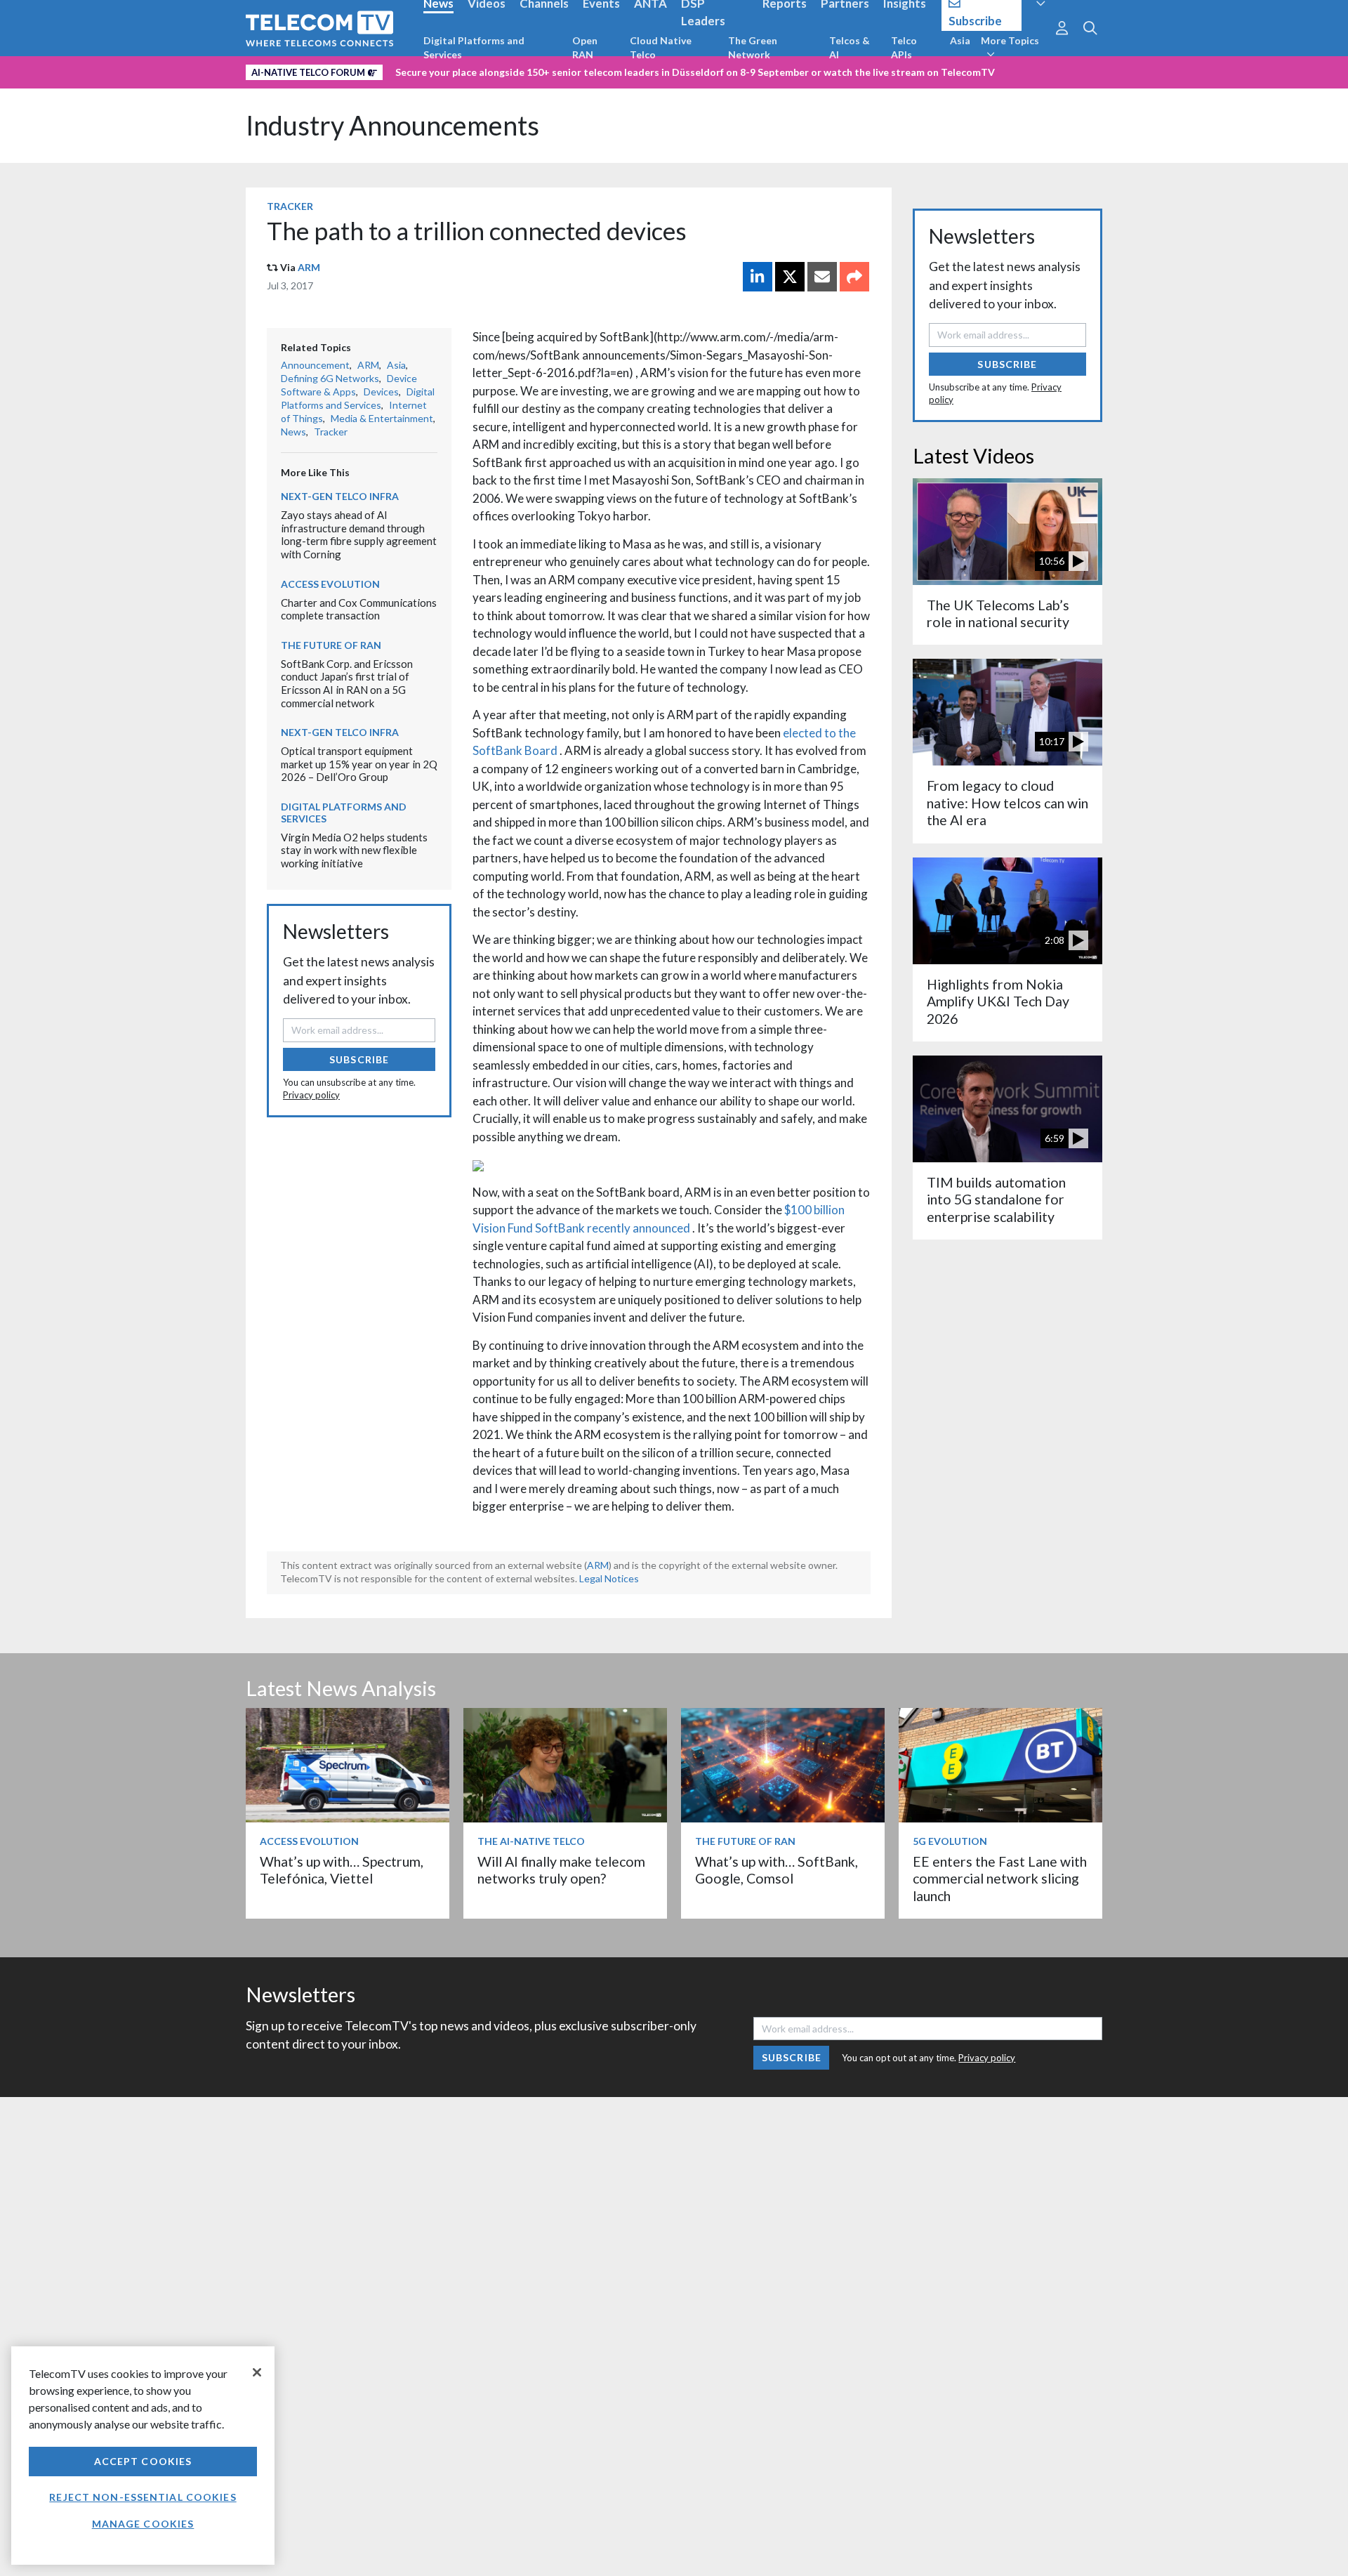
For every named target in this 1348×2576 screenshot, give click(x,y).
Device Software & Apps (349, 385)
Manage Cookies (143, 2524)
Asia (960, 40)
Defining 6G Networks (330, 378)
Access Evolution (330, 584)
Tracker (290, 206)
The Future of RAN (331, 645)
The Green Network (753, 47)
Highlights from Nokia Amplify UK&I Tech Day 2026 (998, 1001)
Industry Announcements (392, 125)
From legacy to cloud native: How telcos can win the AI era (1007, 803)
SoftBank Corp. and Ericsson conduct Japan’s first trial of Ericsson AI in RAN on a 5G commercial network (347, 683)
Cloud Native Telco (661, 47)
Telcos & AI (850, 47)
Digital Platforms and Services (474, 47)
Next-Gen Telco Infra (340, 496)
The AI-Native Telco (531, 1841)
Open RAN (585, 47)
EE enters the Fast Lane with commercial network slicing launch (1000, 1879)
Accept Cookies (143, 2461)
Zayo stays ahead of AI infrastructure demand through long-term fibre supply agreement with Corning (359, 534)
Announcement (315, 365)
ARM (309, 267)
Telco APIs (904, 47)
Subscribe (359, 1059)
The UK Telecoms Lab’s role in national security (998, 613)
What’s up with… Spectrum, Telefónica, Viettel (342, 1870)
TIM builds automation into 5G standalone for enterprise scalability (996, 1200)
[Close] (257, 2372)
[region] (143, 2456)
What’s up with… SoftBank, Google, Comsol (777, 1870)
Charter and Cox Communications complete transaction (359, 609)
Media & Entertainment (382, 418)
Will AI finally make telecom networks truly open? (561, 1870)
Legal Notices (609, 1578)
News (293, 432)
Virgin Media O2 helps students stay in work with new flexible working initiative (354, 850)
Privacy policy (311, 1095)
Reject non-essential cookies (143, 2497)
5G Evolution (950, 1841)
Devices (381, 392)
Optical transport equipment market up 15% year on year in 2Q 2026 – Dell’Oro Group (359, 764)
